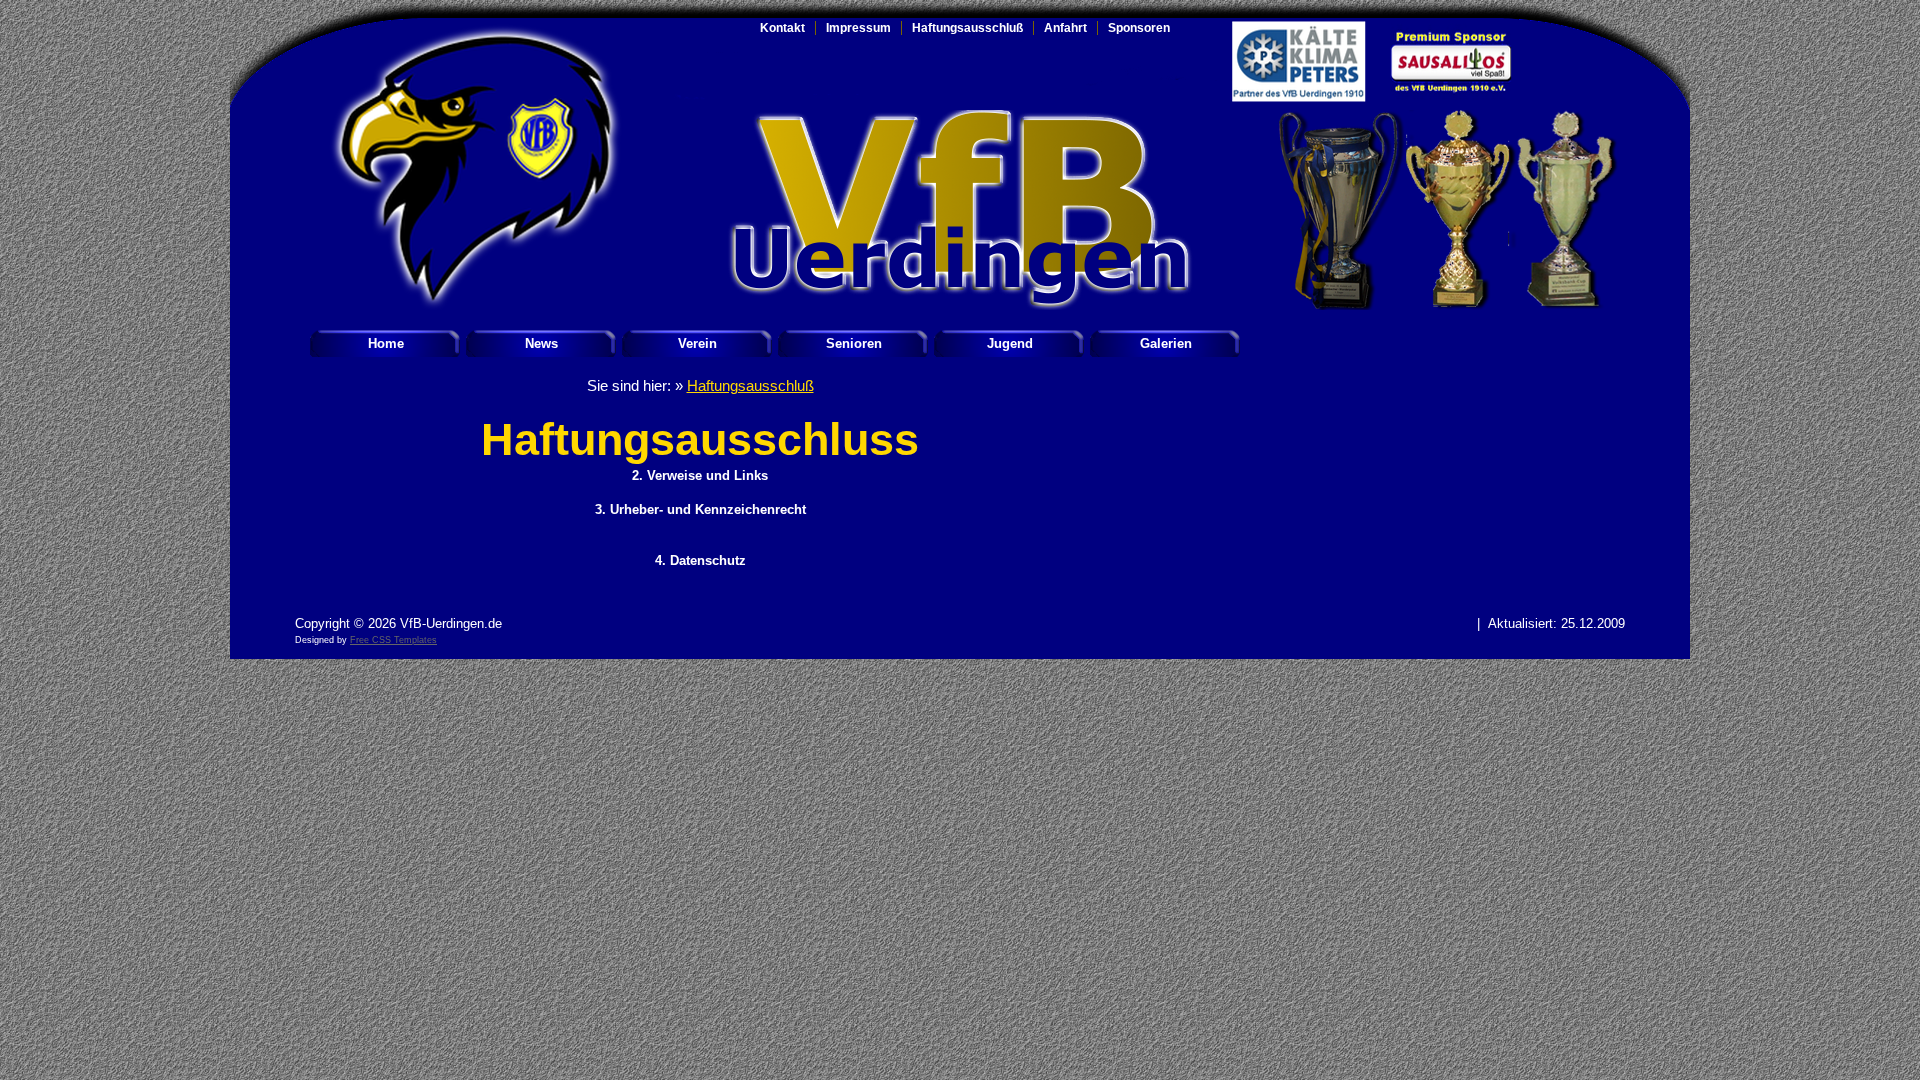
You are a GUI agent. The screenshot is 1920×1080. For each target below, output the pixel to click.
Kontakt (782, 28)
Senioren (854, 343)
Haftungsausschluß (967, 28)
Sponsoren (1139, 28)
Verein (697, 343)
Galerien (1166, 343)
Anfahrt (1065, 28)
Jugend (1010, 343)
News (541, 343)
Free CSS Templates (393, 640)
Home (386, 343)
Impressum (858, 28)
